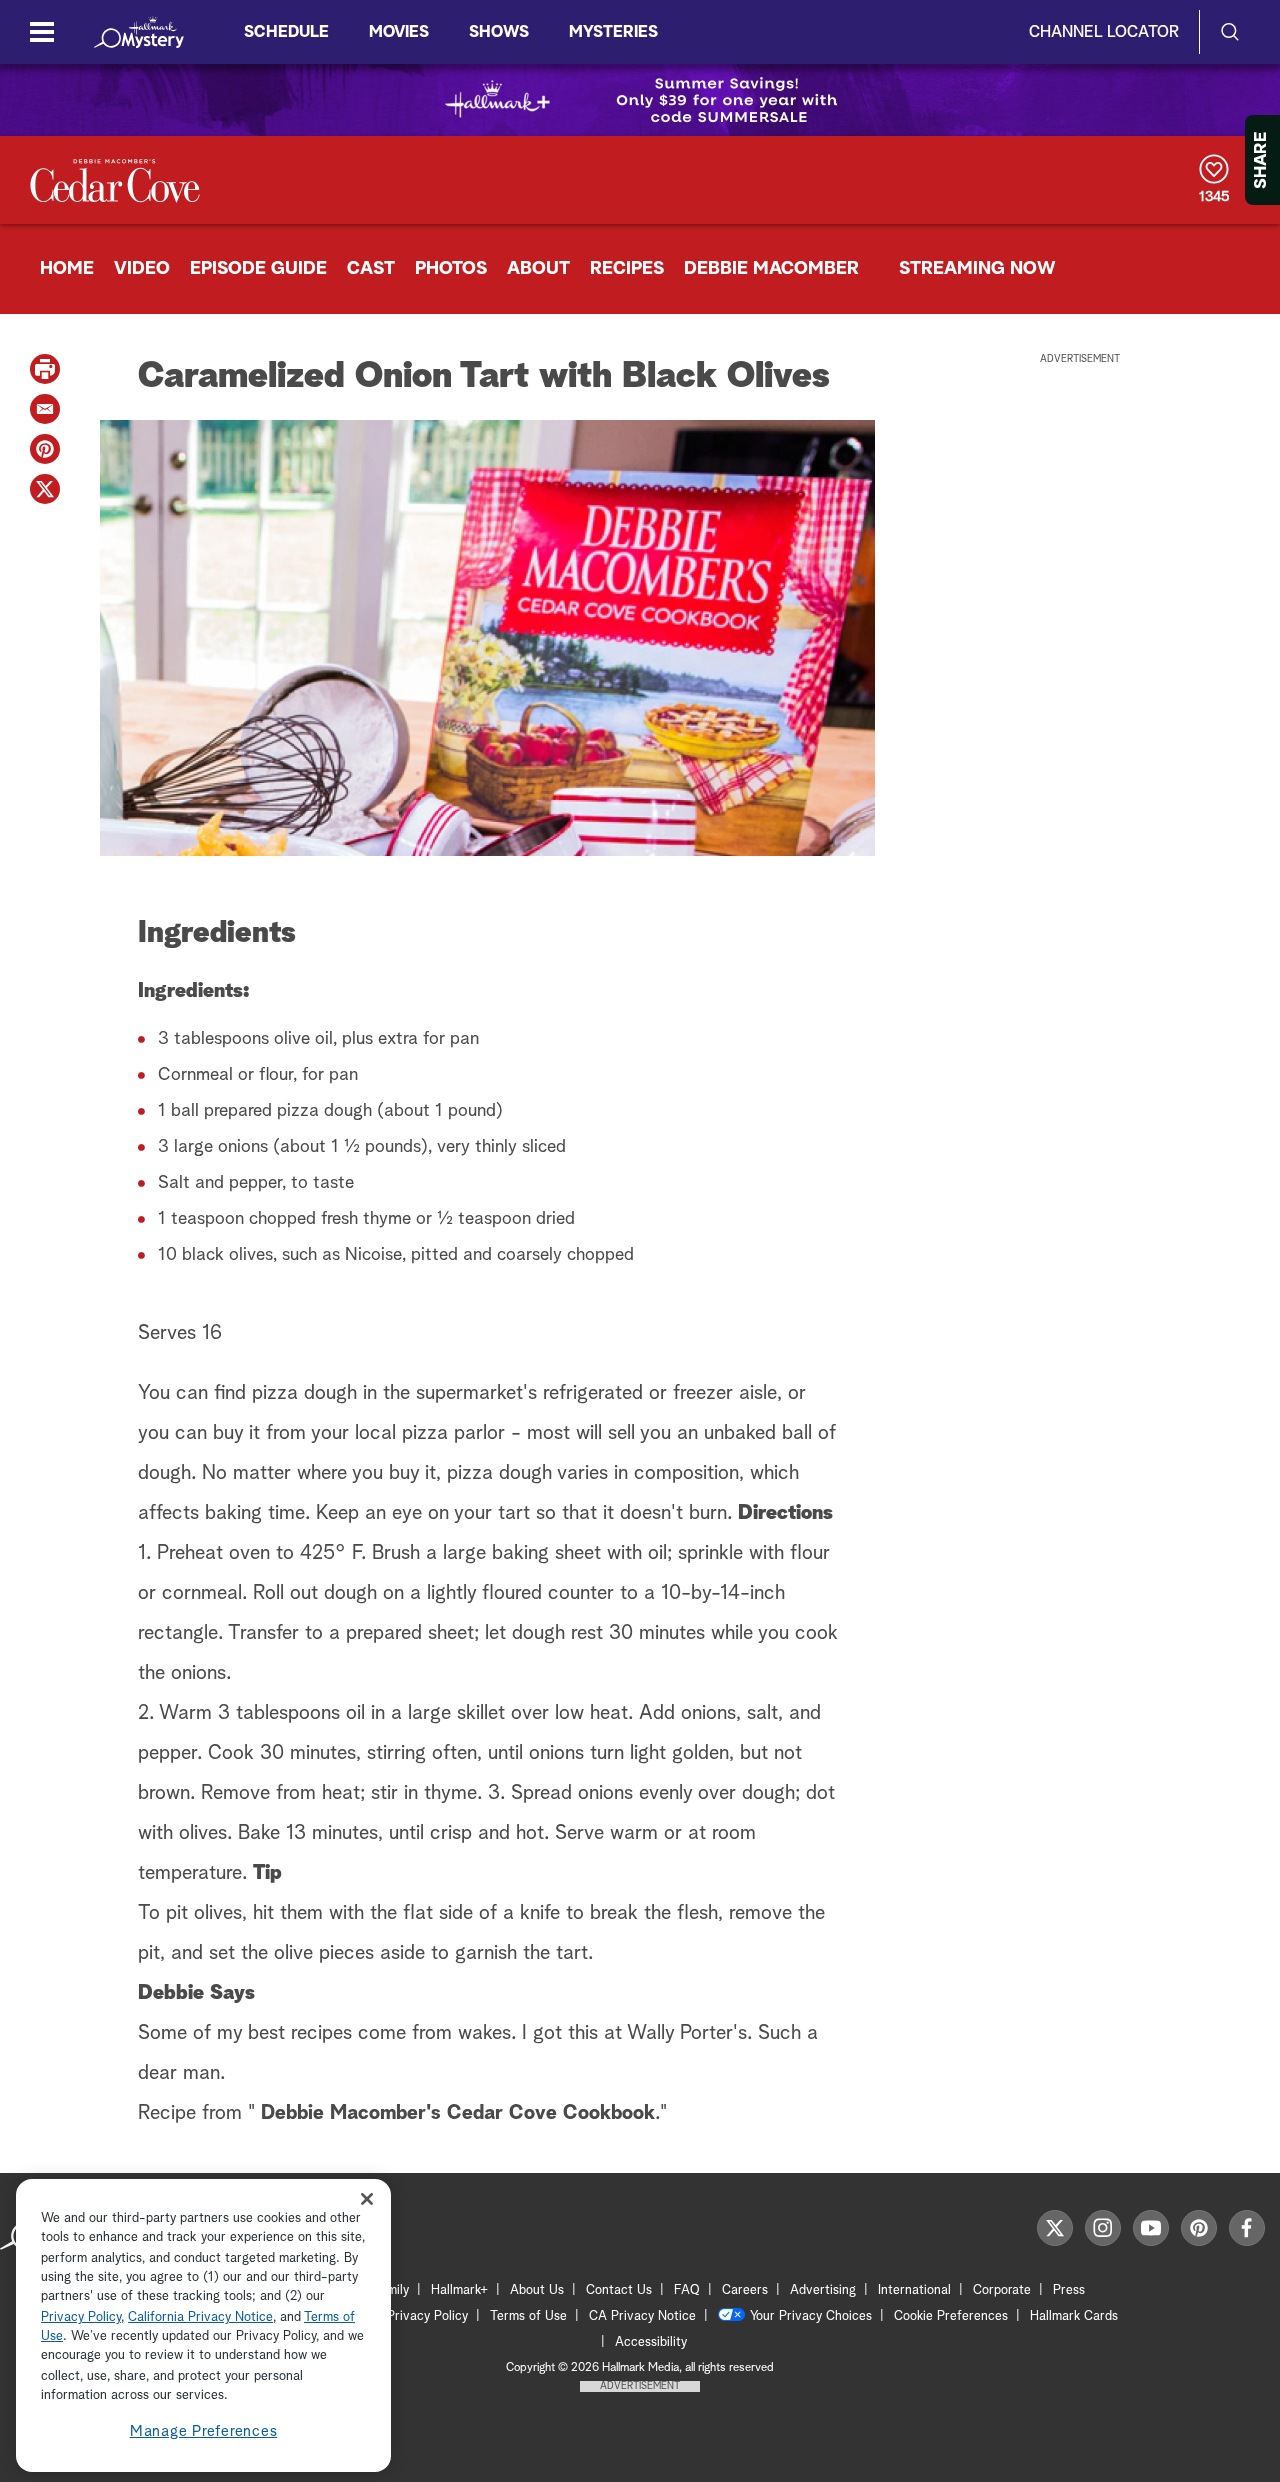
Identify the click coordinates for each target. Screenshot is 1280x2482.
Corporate (1002, 2290)
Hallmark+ (459, 2290)
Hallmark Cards (1074, 2316)
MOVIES (399, 32)
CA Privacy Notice (642, 2316)
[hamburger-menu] (42, 32)
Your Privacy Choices (811, 2316)
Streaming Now (977, 269)
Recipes (627, 269)
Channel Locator (1104, 32)
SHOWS (499, 32)
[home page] (139, 32)
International (914, 2290)
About (538, 269)
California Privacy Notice (200, 2317)
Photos (451, 269)
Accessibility (651, 2342)
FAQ (687, 2290)
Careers (745, 2290)
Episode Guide (258, 269)
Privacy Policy (427, 2316)
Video (142, 269)
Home (67, 269)
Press (1069, 2290)
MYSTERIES (613, 32)
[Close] (367, 2199)
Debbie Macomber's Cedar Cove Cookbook (458, 2113)
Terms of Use (528, 2316)
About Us (537, 2290)
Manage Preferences (204, 2431)
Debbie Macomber (771, 269)
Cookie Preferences (951, 2316)
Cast (371, 269)
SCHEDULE (286, 32)
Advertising (823, 2290)
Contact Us (619, 2290)
